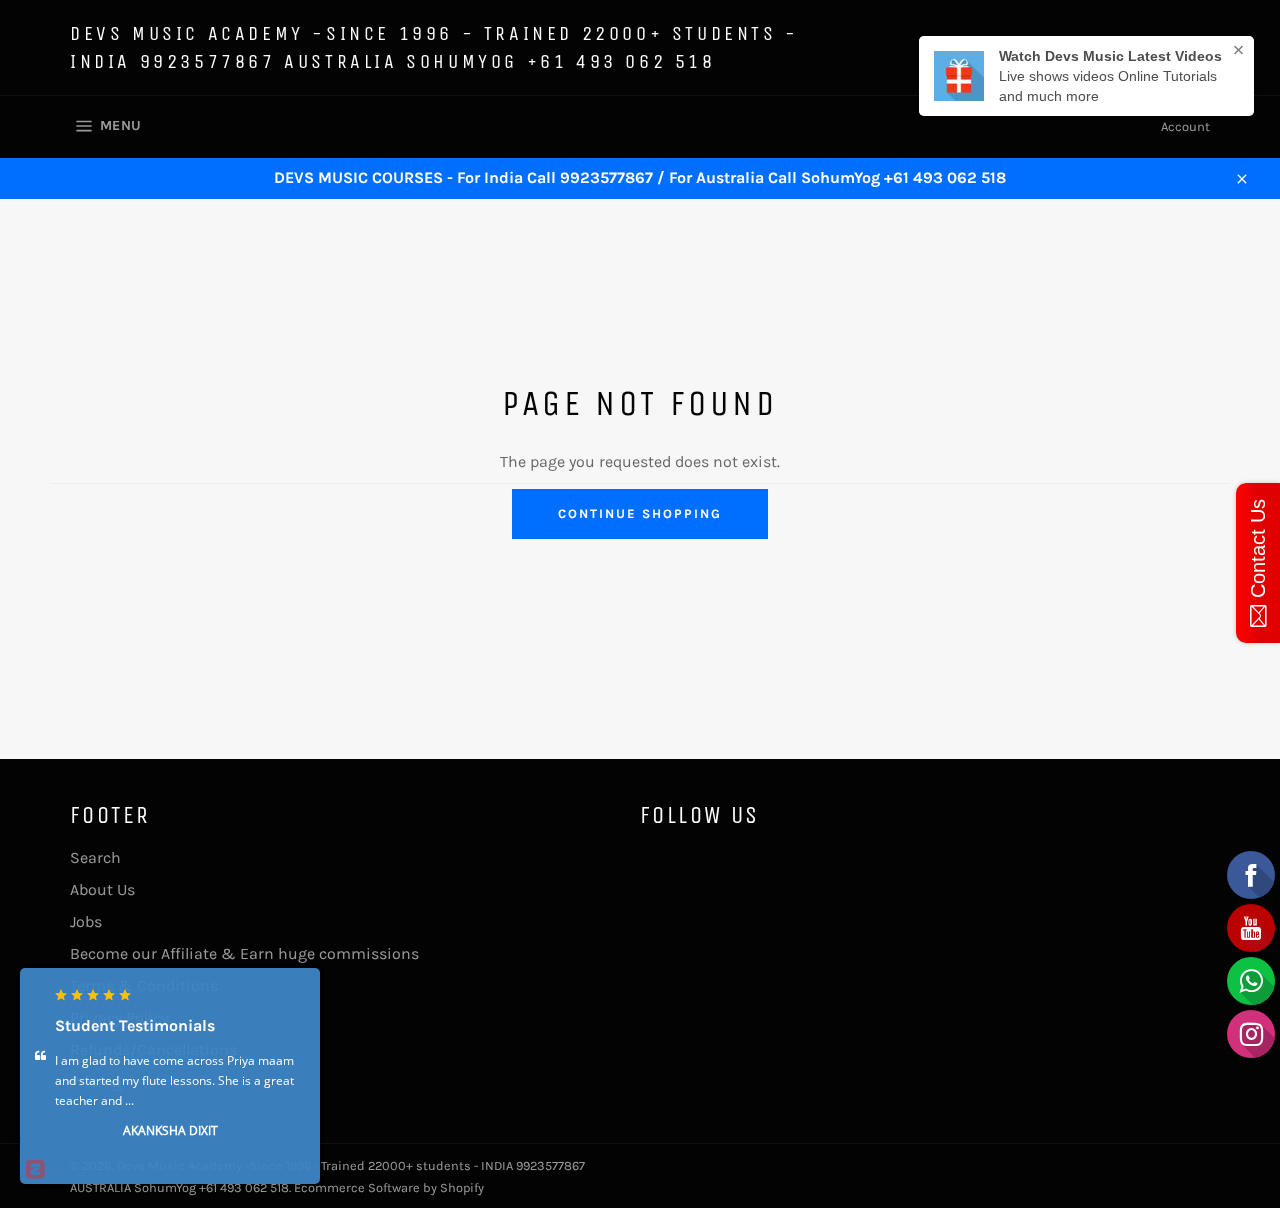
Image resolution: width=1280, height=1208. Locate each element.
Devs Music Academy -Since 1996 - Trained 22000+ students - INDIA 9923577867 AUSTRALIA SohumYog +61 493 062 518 (434, 47)
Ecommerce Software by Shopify (389, 1187)
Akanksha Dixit (170, 1129)
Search (95, 857)
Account (1185, 126)
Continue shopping (639, 513)
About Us (102, 889)
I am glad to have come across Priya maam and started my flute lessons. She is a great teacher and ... (174, 1079)
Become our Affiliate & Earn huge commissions (244, 953)
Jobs (86, 921)
